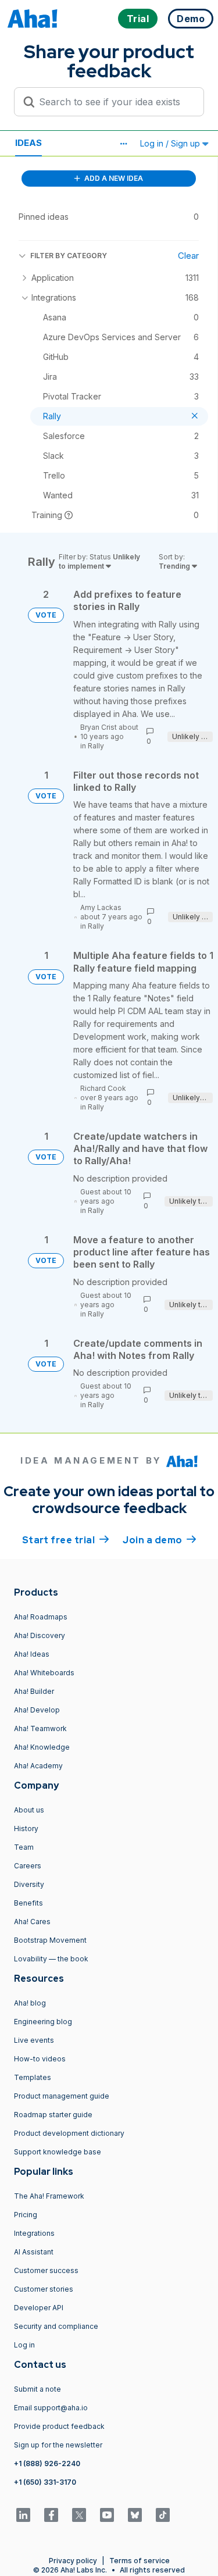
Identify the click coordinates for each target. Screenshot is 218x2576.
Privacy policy (73, 2561)
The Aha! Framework (49, 2196)
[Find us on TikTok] (163, 2515)
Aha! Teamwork (40, 1728)
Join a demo (159, 1540)
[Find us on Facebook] (51, 2515)
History (26, 1828)
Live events (34, 2040)
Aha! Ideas (32, 1654)
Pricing (26, 2215)
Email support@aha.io (51, 2408)
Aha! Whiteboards (44, 1673)
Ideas (28, 143)
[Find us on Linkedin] (23, 2515)
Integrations (34, 2233)
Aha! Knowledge (42, 1747)
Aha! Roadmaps (41, 1617)
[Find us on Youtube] (107, 2515)
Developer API (39, 2308)
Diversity (29, 1884)
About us (29, 1810)
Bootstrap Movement (50, 1940)
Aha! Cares (32, 1922)
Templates (33, 2077)
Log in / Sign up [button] (171, 143)
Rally (96, 746)
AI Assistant (34, 2252)
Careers (28, 1866)
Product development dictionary (69, 2133)
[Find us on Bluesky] (135, 2515)
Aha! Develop (37, 1710)
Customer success (46, 2270)
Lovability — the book (51, 1959)
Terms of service (140, 2561)
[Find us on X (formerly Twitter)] (79, 2515)
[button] (123, 144)
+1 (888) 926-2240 (47, 2463)
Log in (24, 2345)
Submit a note (37, 2389)
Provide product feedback (59, 2426)
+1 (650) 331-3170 (45, 2482)
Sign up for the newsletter (58, 2445)
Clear (188, 256)
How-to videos (40, 2059)
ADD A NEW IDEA (113, 178)
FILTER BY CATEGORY (69, 256)
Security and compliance (56, 2326)
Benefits (28, 1903)
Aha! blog (30, 2003)
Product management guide (62, 2096)
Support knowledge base (58, 2152)
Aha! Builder (34, 1691)
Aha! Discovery (40, 1635)
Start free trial (66, 1540)
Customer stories (44, 2289)
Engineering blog (43, 2022)
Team (24, 1847)
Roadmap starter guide (53, 2115)
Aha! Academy (38, 1766)
